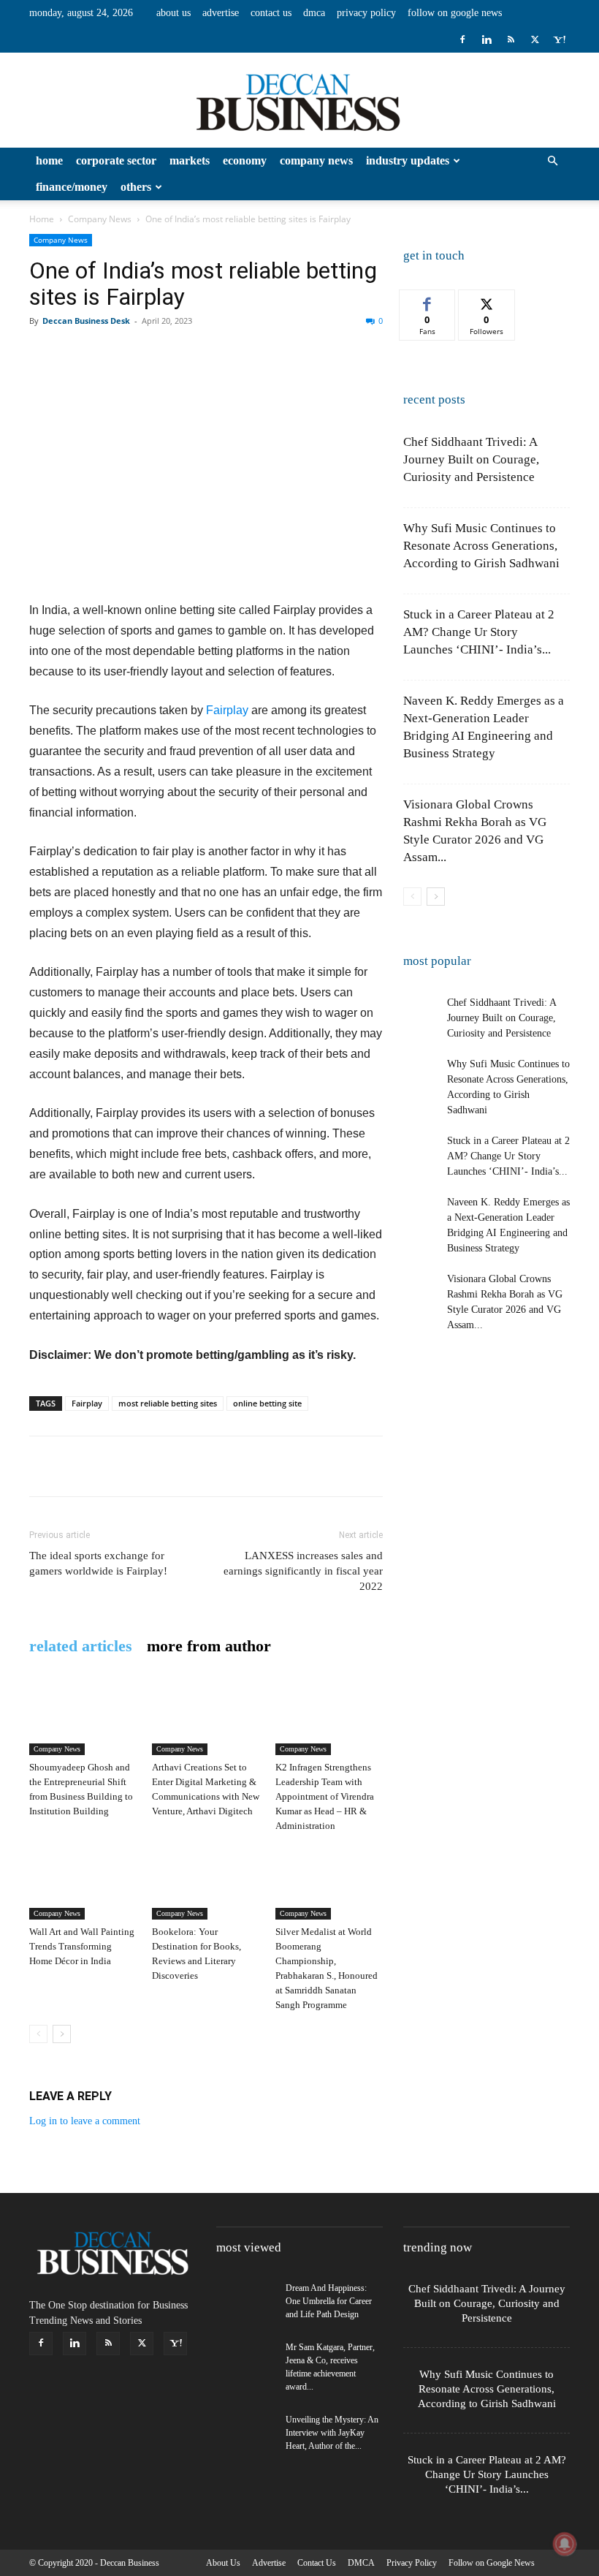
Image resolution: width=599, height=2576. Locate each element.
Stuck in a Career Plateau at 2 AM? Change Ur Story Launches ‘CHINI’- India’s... (479, 632)
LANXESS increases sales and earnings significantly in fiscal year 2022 (303, 1571)
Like (428, 301)
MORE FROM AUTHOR (209, 1646)
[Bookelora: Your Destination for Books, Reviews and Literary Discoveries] (206, 1883)
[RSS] (511, 39)
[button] (552, 161)
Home (49, 160)
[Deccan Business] (299, 101)
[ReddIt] (212, 354)
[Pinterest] (111, 354)
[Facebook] (462, 39)
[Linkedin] (487, 39)
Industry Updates (408, 160)
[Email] (245, 354)
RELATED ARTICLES (81, 1646)
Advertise (221, 13)
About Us (173, 13)
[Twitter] (535, 39)
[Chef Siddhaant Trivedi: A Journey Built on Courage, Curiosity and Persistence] (421, 1013)
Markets (190, 160)
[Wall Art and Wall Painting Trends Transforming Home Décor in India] (83, 1883)
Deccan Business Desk (86, 321)
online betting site (267, 1403)
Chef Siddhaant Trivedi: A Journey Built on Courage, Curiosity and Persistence (471, 459)
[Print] (279, 354)
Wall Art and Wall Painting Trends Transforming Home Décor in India (82, 1946)
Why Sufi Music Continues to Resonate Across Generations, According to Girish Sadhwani (481, 546)
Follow (487, 301)
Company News (316, 160)
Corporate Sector (116, 160)
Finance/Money (72, 187)
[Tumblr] (313, 354)
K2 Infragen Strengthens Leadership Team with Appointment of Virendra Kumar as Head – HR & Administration (325, 1796)
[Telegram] (346, 354)
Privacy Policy (366, 13)
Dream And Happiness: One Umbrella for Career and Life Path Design (329, 2301)
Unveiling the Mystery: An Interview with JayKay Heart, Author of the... (332, 2433)
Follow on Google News (455, 13)
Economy (245, 160)
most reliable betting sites (168, 1403)
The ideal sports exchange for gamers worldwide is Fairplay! (98, 1563)
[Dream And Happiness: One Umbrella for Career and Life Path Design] (245, 2302)
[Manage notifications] (565, 2544)
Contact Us (271, 13)
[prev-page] (38, 2034)
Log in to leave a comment (85, 2121)
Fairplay (229, 710)
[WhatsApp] (145, 354)
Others (136, 187)
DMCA (314, 13)
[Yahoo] (559, 39)
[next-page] (62, 2034)
